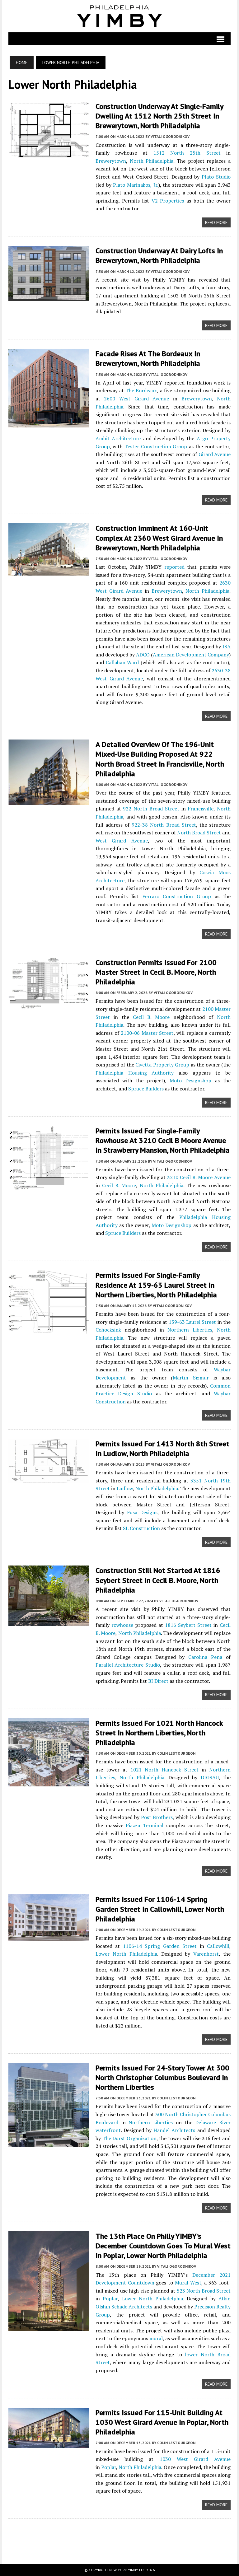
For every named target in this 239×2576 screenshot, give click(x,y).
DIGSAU (210, 1777)
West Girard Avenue (122, 841)
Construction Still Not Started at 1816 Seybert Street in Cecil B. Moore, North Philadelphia (158, 1580)
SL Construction (141, 1528)
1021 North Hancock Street (164, 1770)
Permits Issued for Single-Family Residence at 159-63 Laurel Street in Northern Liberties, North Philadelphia (156, 1285)
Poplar (110, 2298)
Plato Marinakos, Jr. (136, 185)
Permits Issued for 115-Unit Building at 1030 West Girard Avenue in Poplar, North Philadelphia (162, 2422)
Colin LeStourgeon (176, 1753)
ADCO (143, 655)
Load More (119, 2535)
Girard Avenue (215, 454)
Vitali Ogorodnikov (170, 136)
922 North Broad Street (151, 809)
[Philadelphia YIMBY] (119, 16)
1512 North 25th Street (187, 153)
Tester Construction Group (156, 446)
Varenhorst (206, 1954)
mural (156, 2338)
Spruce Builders (146, 1089)
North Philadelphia (152, 161)
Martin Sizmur (191, 1378)
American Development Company (191, 655)
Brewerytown (111, 161)
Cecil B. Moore (151, 1017)
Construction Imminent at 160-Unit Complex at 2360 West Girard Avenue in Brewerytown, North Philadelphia (159, 538)
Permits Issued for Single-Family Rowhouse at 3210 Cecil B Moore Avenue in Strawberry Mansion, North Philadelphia (163, 1140)
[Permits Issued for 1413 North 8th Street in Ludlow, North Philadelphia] (49, 1478)
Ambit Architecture (118, 438)
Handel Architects (174, 2130)
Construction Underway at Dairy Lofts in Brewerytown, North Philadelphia (159, 255)
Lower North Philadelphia (126, 1954)
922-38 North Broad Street (164, 825)
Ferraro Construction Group (177, 896)
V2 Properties (168, 201)
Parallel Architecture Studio (128, 1665)
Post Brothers (157, 1817)
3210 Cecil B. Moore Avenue (199, 1177)
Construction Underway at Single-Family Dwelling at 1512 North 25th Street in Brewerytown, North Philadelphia (159, 116)
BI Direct (158, 1681)
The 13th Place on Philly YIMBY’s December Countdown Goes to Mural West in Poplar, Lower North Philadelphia (163, 2246)
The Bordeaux (141, 390)
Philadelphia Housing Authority (135, 1073)
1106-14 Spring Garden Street (160, 1946)
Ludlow (125, 1488)
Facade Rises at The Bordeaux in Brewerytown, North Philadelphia (148, 358)
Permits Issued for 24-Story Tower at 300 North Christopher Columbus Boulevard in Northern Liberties (162, 2077)
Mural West (188, 2283)
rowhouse (122, 1625)
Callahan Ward (122, 662)
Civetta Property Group (162, 1065)
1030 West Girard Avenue (195, 2459)
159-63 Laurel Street (192, 1322)
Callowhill (218, 1946)
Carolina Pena (205, 1657)
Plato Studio (216, 177)
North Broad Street (199, 833)
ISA (227, 646)
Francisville (201, 809)
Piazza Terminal (145, 1825)
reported (174, 567)
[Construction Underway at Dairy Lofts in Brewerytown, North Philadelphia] (49, 297)
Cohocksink (108, 1330)
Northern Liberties (190, 1330)
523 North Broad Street (204, 2291)
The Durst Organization (129, 2138)
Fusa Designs (142, 1512)
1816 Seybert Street (188, 1625)
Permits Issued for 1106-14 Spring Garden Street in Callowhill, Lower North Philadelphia (160, 1909)
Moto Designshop (190, 1080)
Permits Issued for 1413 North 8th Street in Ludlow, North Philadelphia (162, 1449)
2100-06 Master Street (147, 1033)
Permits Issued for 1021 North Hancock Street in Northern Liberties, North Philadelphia (159, 1733)
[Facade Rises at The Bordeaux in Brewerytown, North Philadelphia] (49, 423)
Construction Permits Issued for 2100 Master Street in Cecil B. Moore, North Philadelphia (156, 972)
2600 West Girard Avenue (136, 399)
